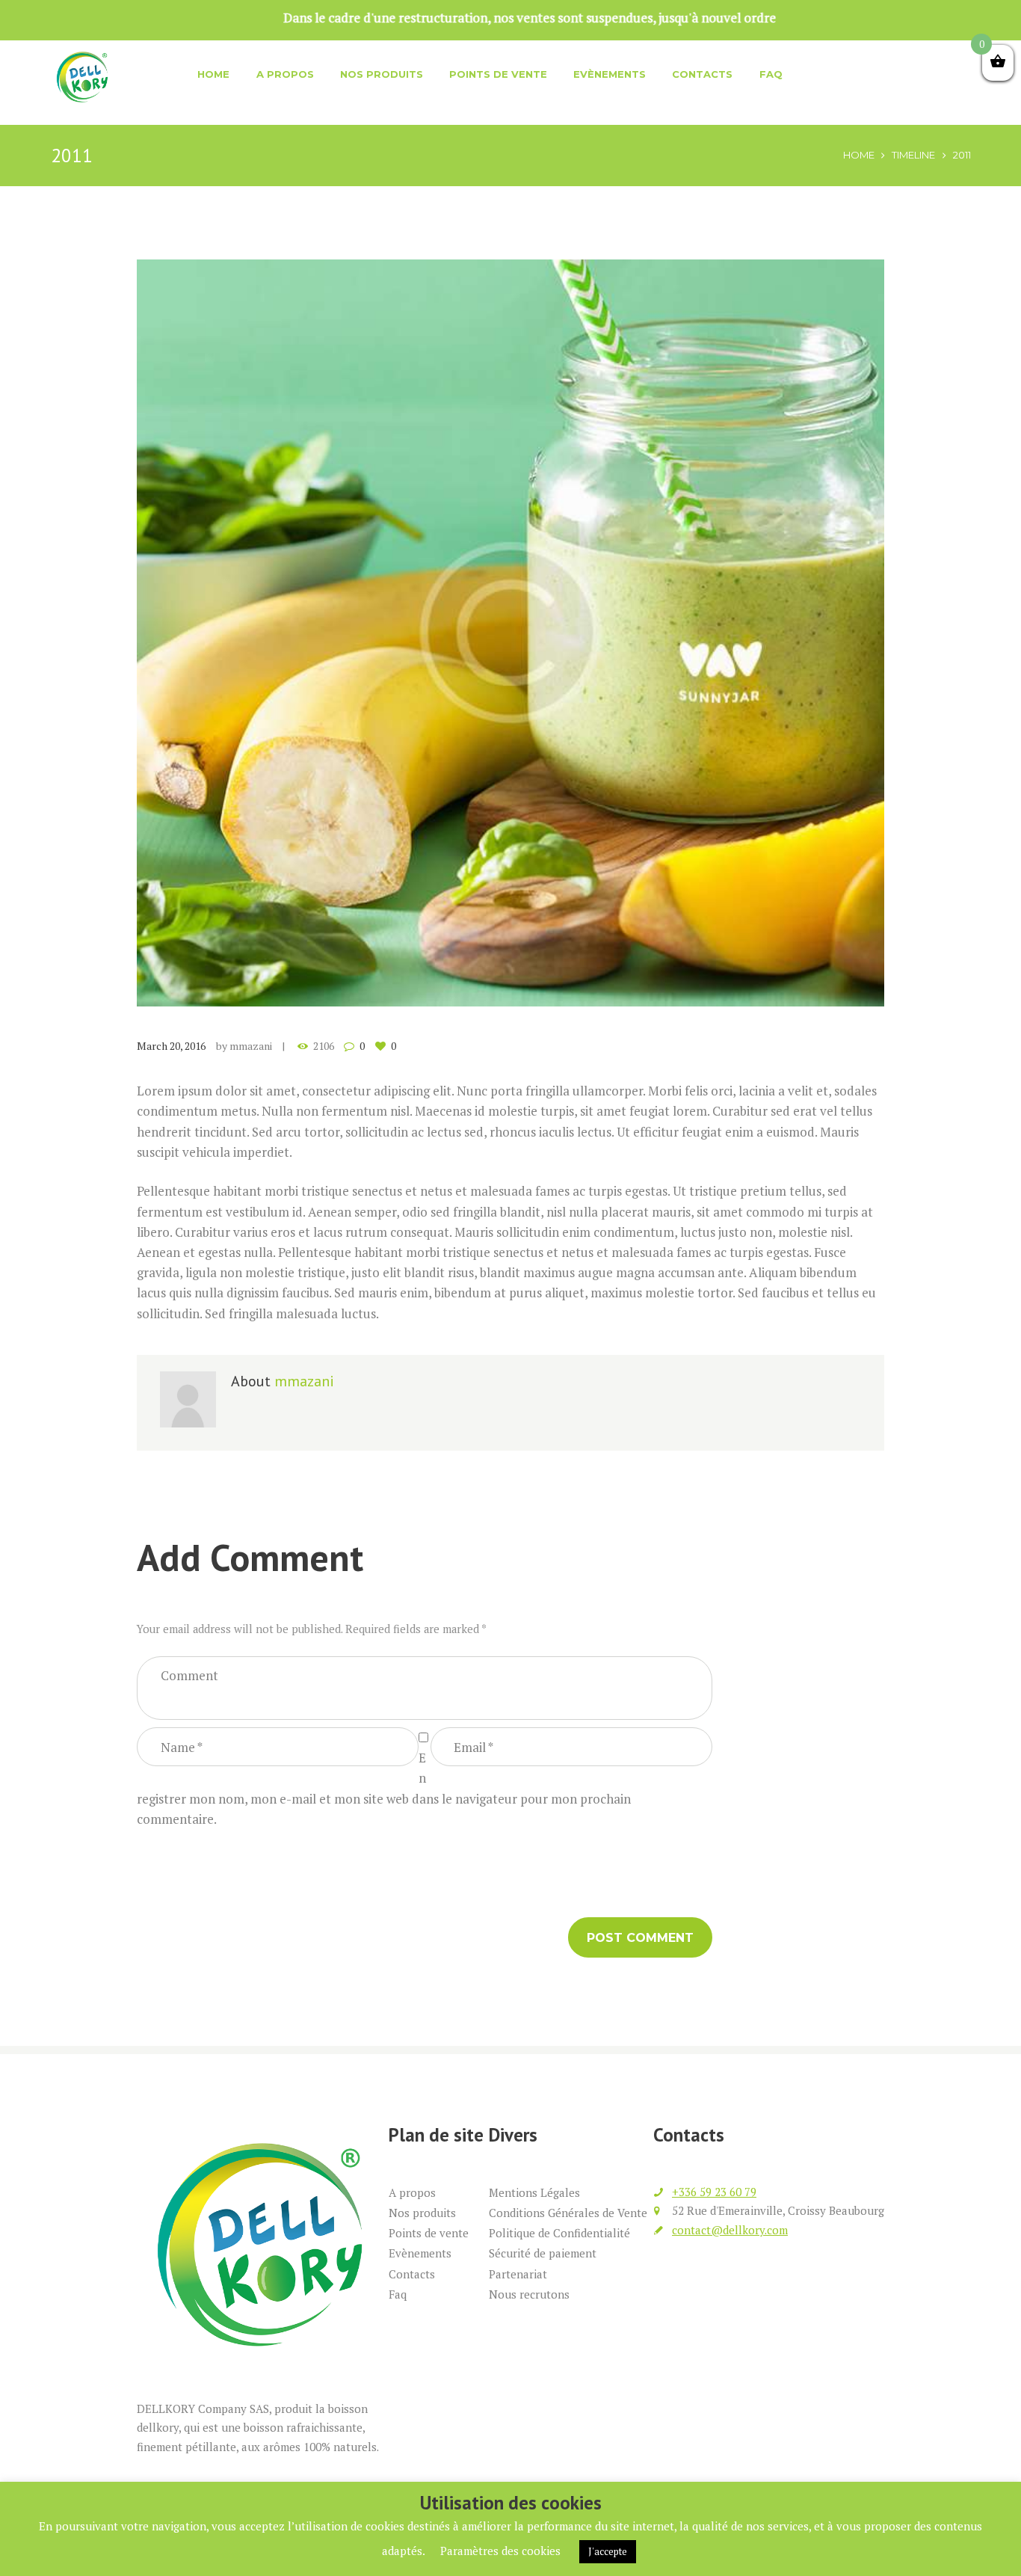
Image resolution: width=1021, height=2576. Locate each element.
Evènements (610, 74)
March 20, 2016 (171, 1046)
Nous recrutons (529, 2294)
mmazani (251, 1046)
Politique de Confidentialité (559, 2233)
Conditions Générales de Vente (568, 2213)
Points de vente (498, 74)
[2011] (510, 633)
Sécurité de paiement (543, 2253)
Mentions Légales (534, 2192)
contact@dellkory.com (730, 2230)
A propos (285, 74)
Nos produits (382, 74)
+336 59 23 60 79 (714, 2192)
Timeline (913, 155)
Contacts (702, 74)
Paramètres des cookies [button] (500, 2551)
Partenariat (518, 2274)
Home (213, 74)
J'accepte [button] (608, 2551)
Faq (771, 74)
